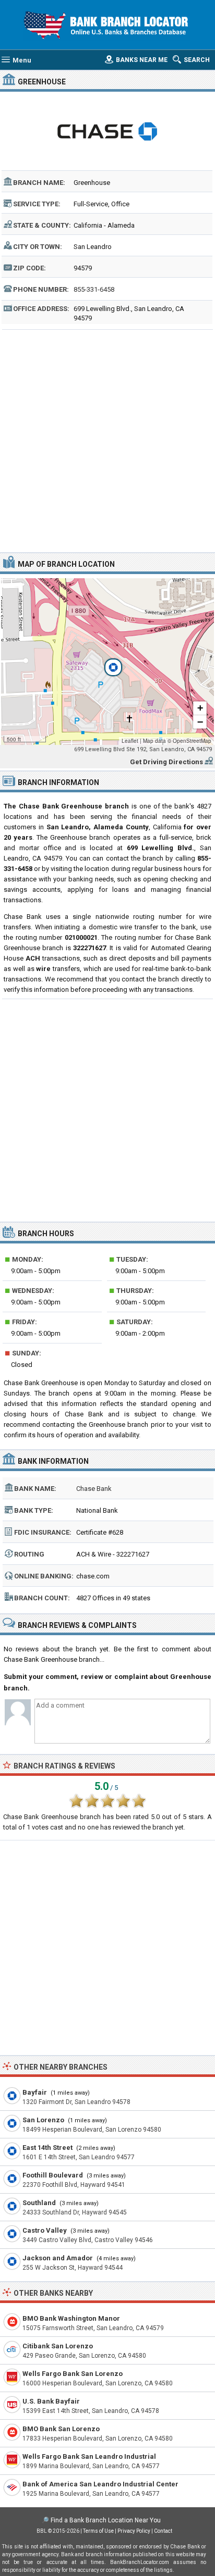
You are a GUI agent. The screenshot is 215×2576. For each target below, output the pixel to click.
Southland (39, 2203)
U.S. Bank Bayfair (51, 2401)
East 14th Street (47, 2148)
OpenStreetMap (192, 741)
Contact (163, 2531)
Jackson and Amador (58, 2258)
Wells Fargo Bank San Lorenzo (73, 2374)
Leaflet (130, 741)
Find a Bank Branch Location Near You (106, 2520)
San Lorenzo (43, 2120)
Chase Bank (94, 1489)
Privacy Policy (134, 2531)
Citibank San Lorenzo (58, 2346)
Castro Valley (45, 2230)
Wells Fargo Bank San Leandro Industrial (89, 2456)
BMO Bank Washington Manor (71, 2318)
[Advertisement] (107, 440)
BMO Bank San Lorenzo (61, 2429)
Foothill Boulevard (53, 2175)
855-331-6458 (94, 289)
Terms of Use (98, 2531)
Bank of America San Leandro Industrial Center (100, 2484)
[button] (107, 662)
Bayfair (35, 2092)
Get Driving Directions (166, 762)
